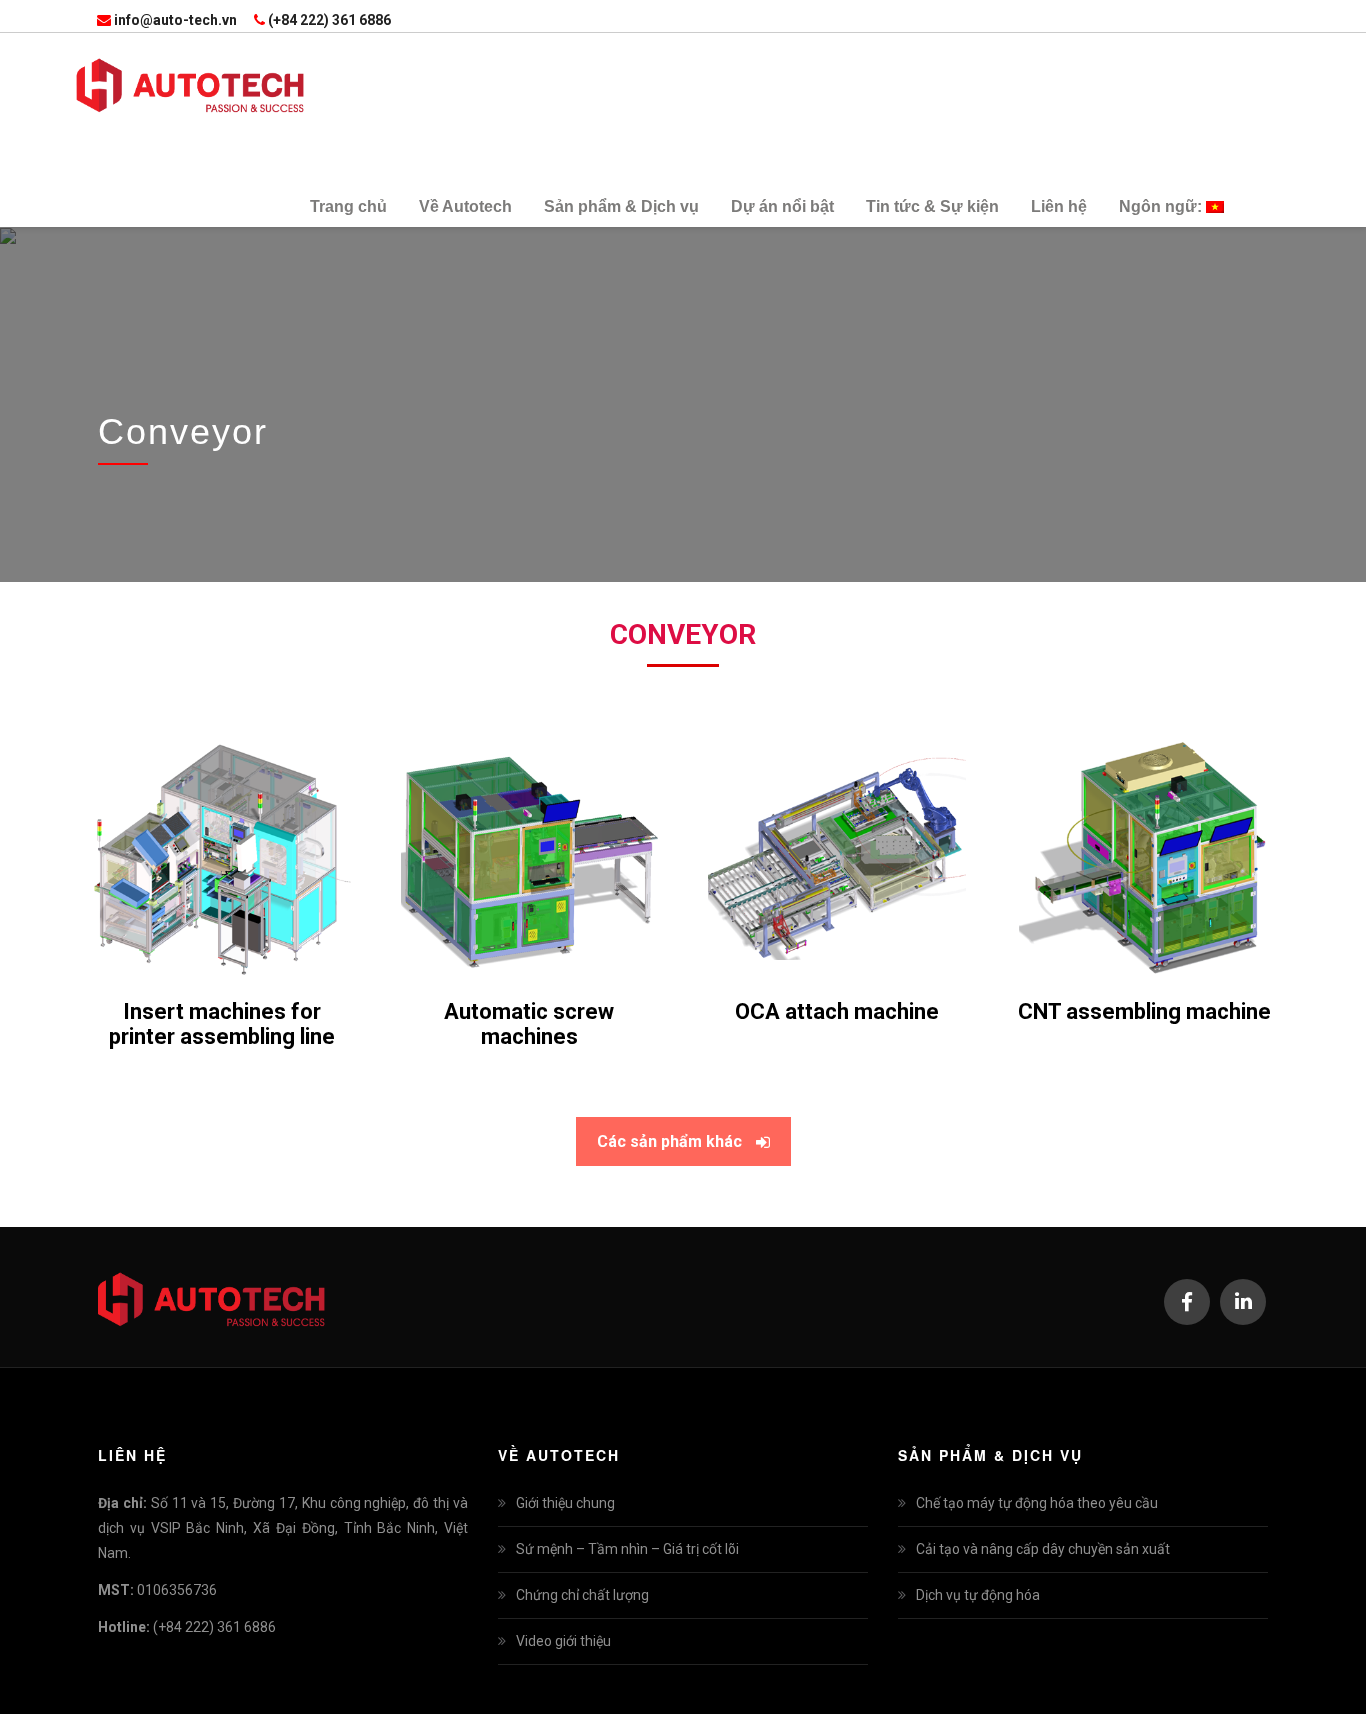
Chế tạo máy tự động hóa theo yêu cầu (1037, 1503)
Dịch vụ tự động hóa (978, 1595)
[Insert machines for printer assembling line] (222, 870)
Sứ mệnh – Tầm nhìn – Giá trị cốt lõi (627, 1549)
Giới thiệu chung (565, 1503)
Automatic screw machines (529, 1024)
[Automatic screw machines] (530, 870)
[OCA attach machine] (837, 870)
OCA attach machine (837, 1011)
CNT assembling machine (1144, 1011)
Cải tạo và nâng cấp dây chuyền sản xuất (1043, 1549)
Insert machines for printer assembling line (222, 1024)
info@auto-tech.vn (175, 20)
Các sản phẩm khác (669, 1141)
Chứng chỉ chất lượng (582, 1595)
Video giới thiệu (563, 1641)
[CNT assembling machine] (1145, 870)
